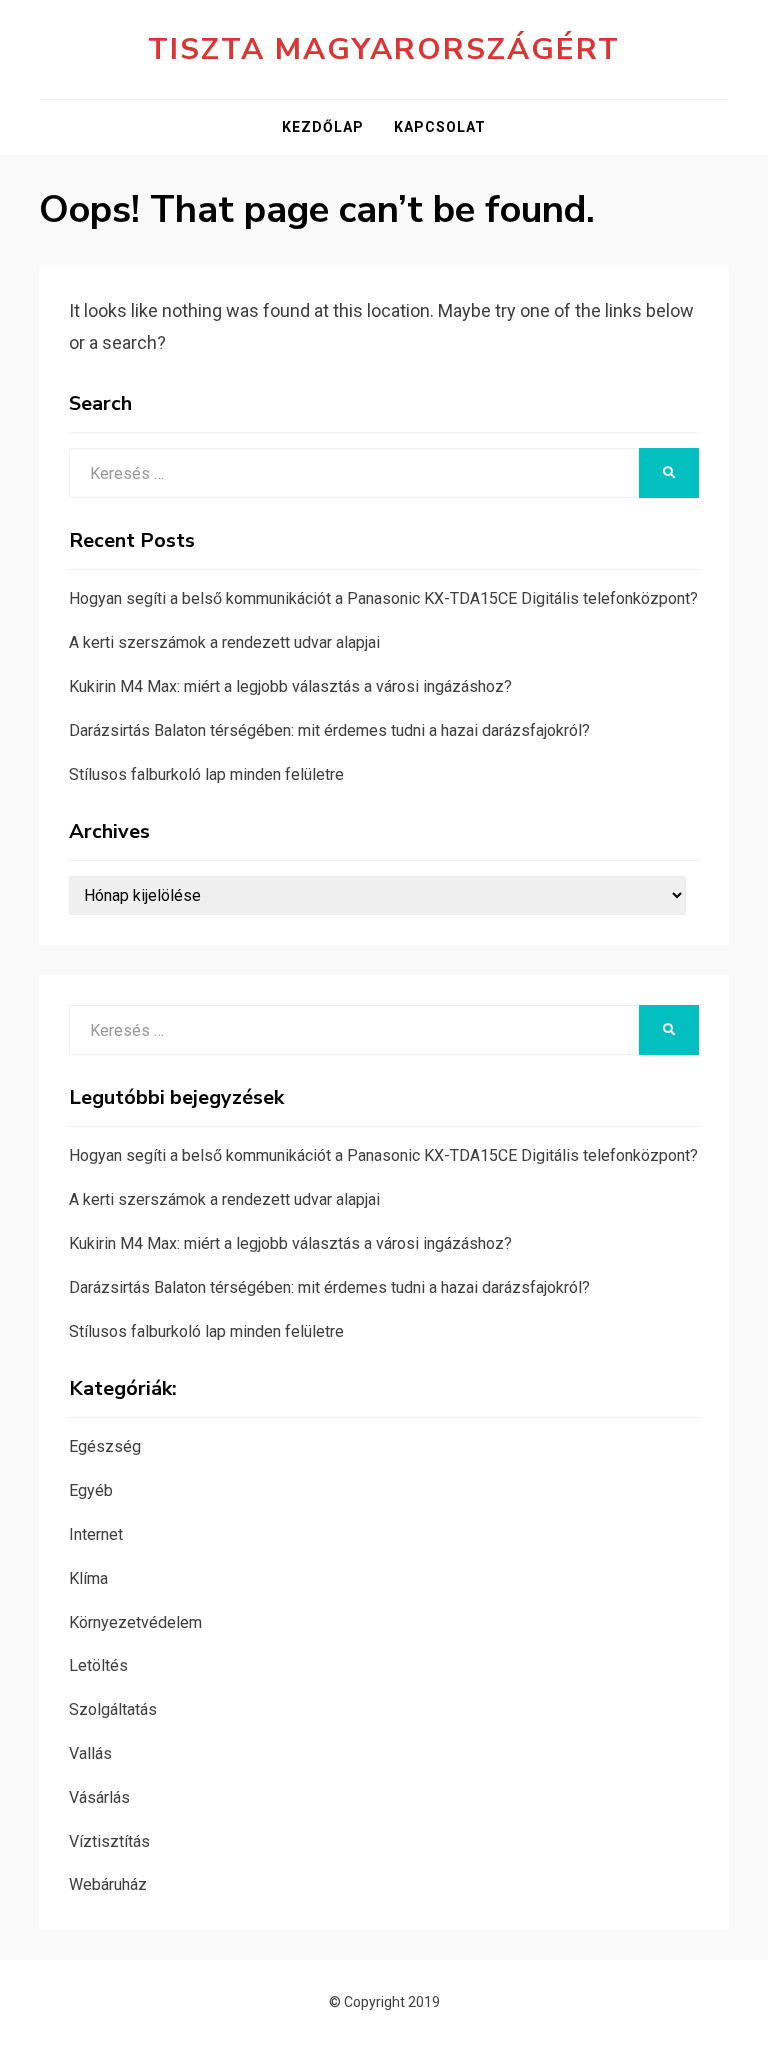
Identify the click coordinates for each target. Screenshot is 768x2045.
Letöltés (98, 1665)
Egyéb (91, 1490)
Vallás (90, 1753)
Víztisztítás (109, 1841)
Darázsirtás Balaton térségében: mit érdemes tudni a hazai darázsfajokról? (329, 730)
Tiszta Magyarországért (384, 49)
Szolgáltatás (113, 1709)
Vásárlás (99, 1797)
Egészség (105, 1446)
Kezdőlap (323, 127)
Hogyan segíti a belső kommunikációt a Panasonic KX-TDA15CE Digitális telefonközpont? (383, 598)
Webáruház (108, 1884)
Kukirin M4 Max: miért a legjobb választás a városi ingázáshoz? (290, 686)
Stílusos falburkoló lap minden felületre (206, 774)
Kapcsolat (440, 127)
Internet (96, 1534)
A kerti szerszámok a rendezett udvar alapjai (224, 642)
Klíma (88, 1578)
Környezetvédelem (135, 1622)
